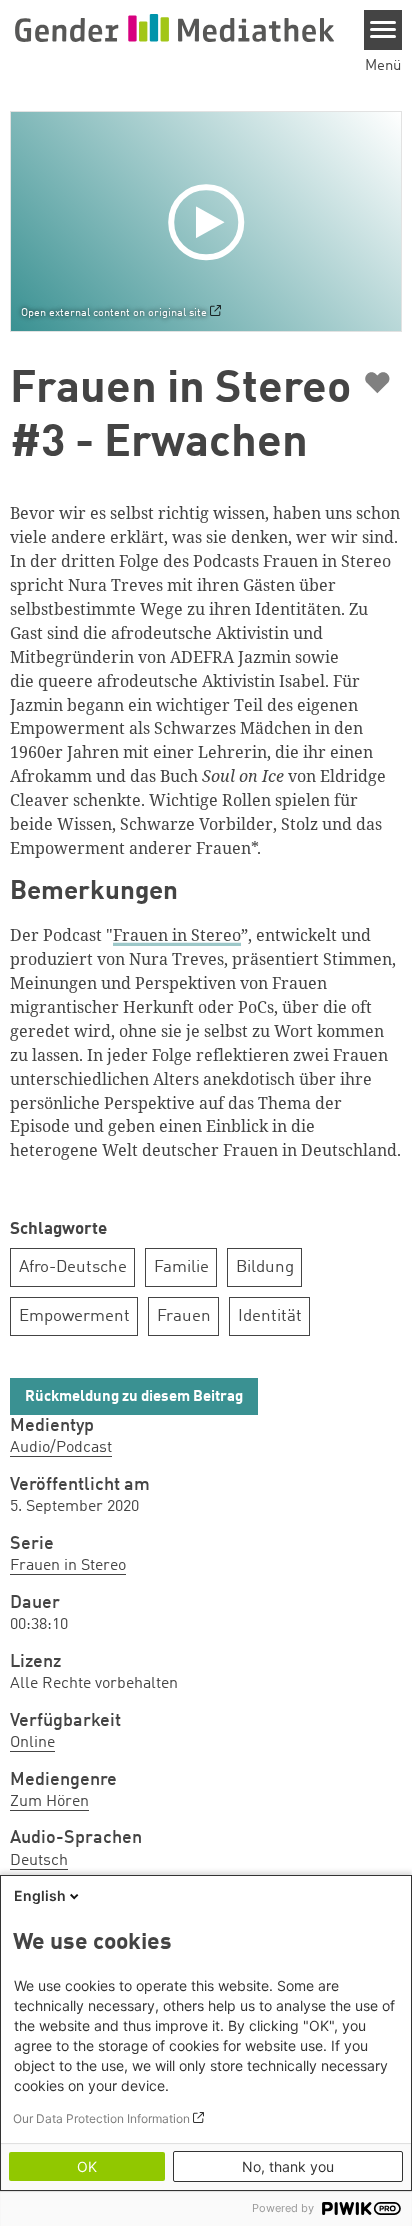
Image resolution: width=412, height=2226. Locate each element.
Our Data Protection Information (101, 2118)
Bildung (265, 1267)
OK (87, 2166)
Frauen (184, 1316)
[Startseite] (174, 28)
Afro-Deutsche (73, 1267)
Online (32, 1743)
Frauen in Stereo (68, 1566)
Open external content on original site (114, 314)
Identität (270, 1316)
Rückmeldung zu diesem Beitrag (134, 1397)
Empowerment (74, 1316)
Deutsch (39, 1861)
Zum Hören (49, 1802)
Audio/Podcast (61, 1448)
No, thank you (288, 2166)
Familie (181, 1267)
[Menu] (383, 30)
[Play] (210, 221)
